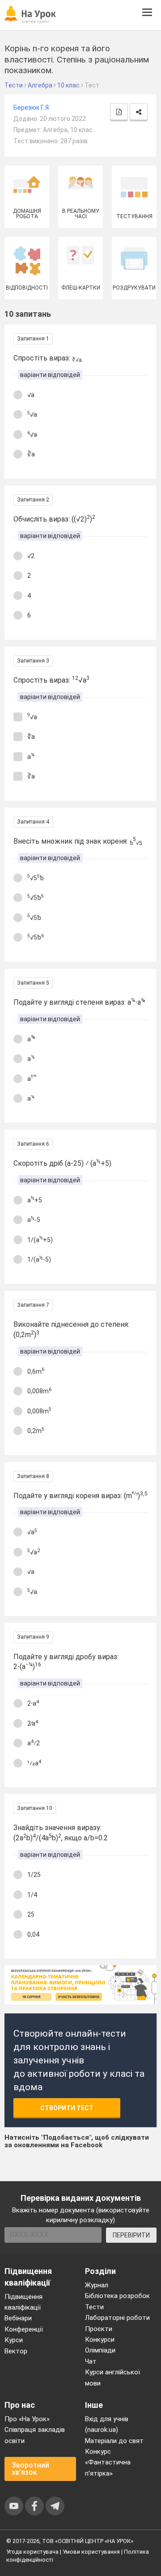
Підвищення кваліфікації (23, 2302)
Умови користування (91, 2552)
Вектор (16, 2351)
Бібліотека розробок (117, 2296)
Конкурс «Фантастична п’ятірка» (108, 2462)
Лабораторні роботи (117, 2318)
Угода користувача (32, 2552)
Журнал (97, 2285)
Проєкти (99, 2329)
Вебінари (18, 2318)
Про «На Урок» (27, 2419)
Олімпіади (100, 2350)
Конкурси (100, 2340)
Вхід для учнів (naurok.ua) (107, 2424)
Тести (94, 2307)
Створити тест (67, 2108)
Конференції (24, 2329)
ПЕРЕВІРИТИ (131, 2235)
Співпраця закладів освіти (35, 2435)
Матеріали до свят (114, 2441)
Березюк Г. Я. (32, 108)
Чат (91, 2361)
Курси (14, 2340)
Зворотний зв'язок (30, 2469)
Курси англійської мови (112, 2377)
